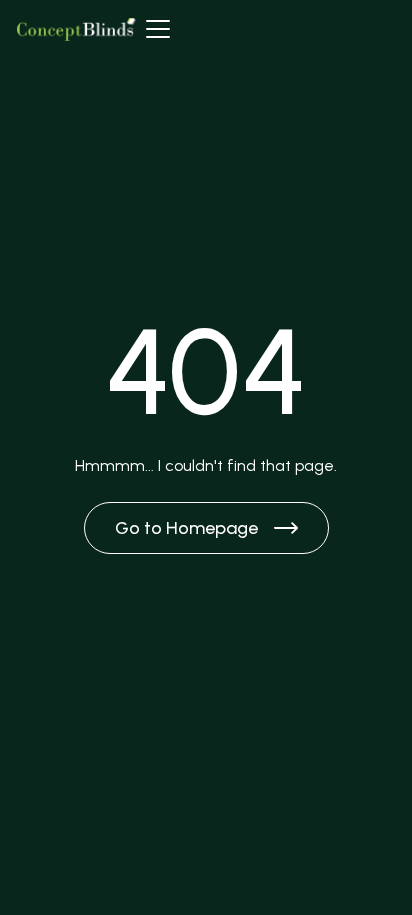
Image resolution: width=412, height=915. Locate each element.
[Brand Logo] (76, 29)
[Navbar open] (158, 29)
